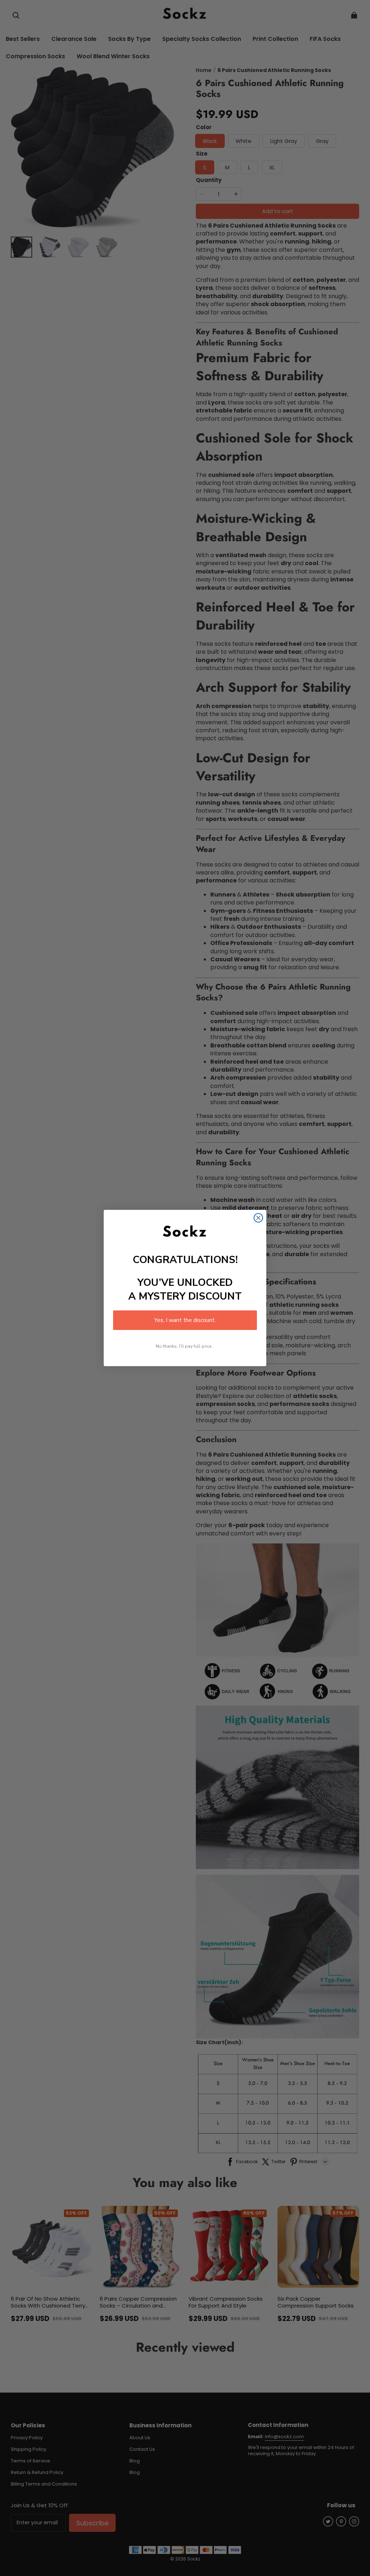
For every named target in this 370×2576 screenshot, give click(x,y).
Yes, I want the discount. (185, 1320)
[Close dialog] (258, 1218)
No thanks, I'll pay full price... (185, 1346)
